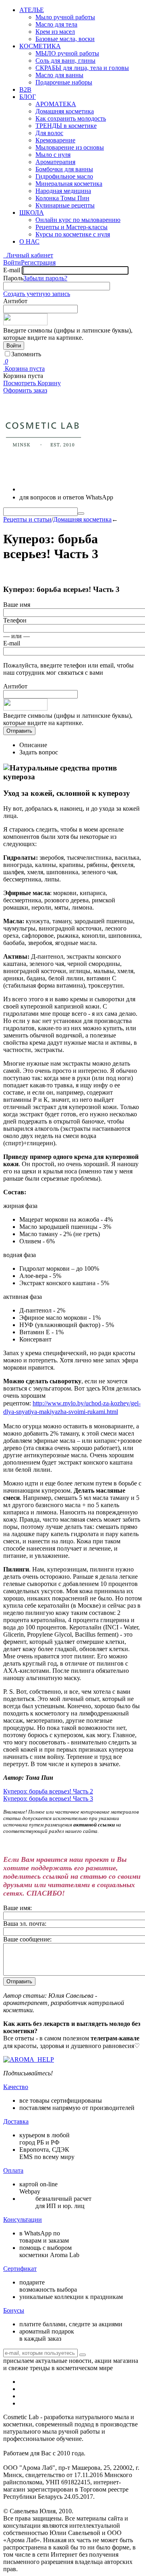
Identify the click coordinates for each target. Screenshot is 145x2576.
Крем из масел (55, 32)
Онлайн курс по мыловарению (78, 220)
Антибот (15, 301)
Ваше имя (17, 605)
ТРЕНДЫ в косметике (66, 126)
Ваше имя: (18, 1908)
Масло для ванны (59, 75)
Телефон (15, 620)
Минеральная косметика (69, 184)
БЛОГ (28, 97)
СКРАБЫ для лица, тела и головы (82, 68)
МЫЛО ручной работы (67, 53)
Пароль (13, 278)
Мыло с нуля (53, 155)
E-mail (12, 270)
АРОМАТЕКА (56, 104)
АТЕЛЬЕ (32, 10)
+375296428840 (54, 488)
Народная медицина (63, 191)
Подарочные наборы (64, 82)
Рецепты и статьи (27, 519)
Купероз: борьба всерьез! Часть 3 (48, 1798)
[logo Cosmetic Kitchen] (43, 472)
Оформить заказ (25, 390)
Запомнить (26, 354)
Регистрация (38, 262)
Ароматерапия (55, 162)
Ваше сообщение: (27, 1939)
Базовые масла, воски (65, 39)
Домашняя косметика (65, 111)
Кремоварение (55, 140)
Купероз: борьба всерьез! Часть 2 (48, 1791)
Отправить (19, 731)
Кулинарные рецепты (65, 205)
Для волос (49, 133)
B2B (25, 89)
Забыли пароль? (45, 278)
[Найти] (81, 514)
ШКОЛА (32, 213)
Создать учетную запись (37, 294)
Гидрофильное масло (64, 176)
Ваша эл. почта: (25, 1924)
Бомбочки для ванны (64, 169)
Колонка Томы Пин (62, 198)
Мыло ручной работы (65, 17)
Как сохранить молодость (71, 118)
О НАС (29, 241)
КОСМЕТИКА (40, 46)
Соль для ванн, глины (65, 61)
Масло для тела (56, 24)
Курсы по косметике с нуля (73, 234)
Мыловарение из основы (70, 147)
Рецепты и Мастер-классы (71, 227)
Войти (12, 262)
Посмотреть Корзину (32, 383)
